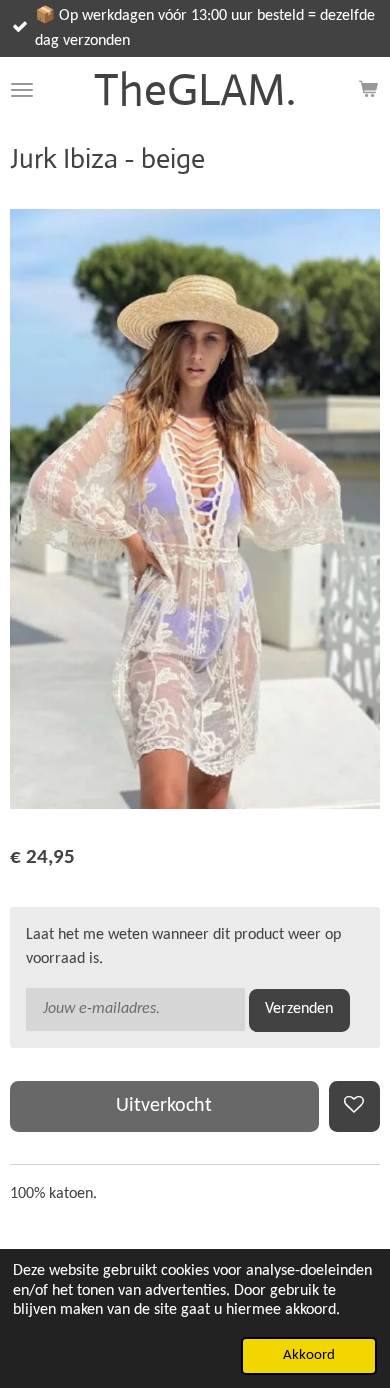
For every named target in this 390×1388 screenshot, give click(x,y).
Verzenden (299, 1009)
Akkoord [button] (309, 1355)
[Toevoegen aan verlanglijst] (354, 1106)
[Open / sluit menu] (22, 89)
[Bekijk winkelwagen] (368, 89)
